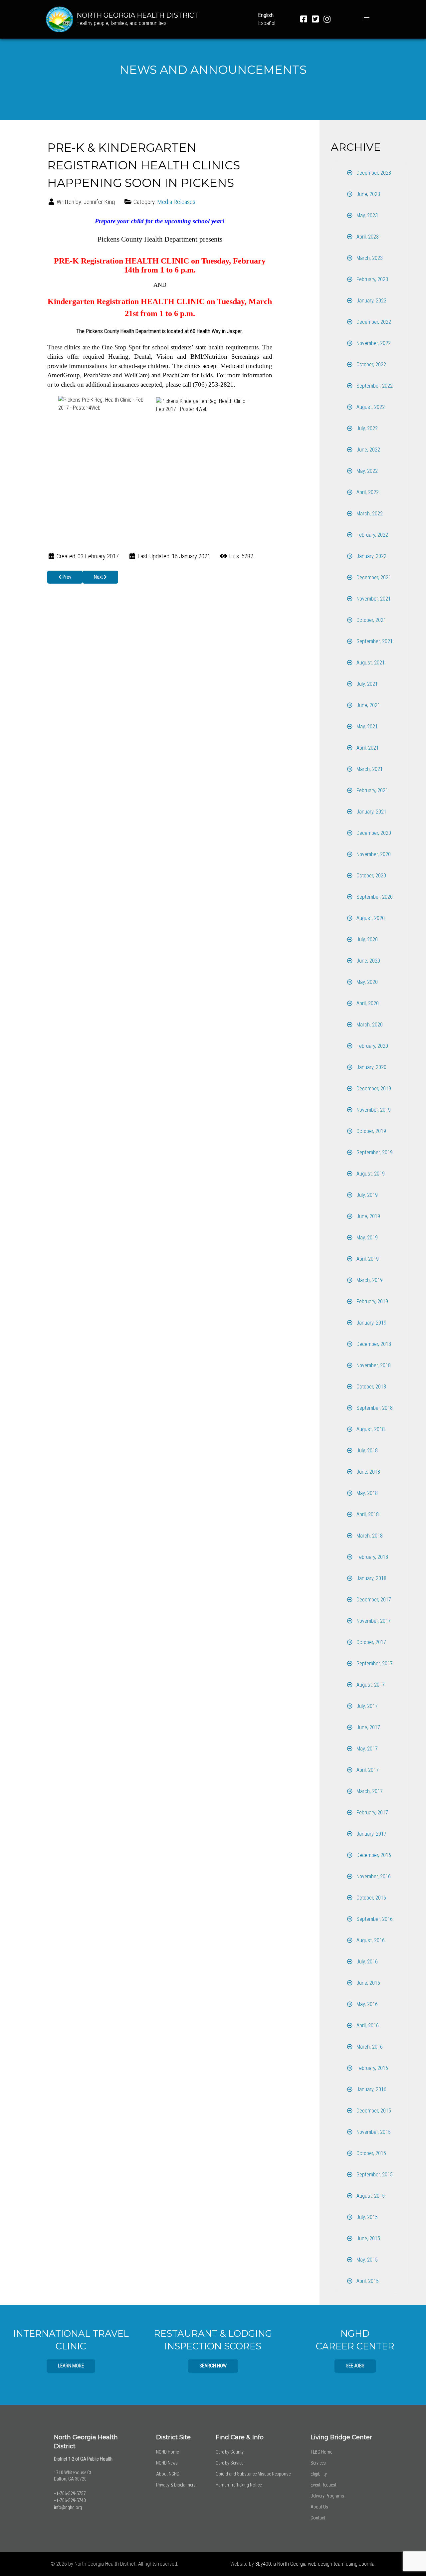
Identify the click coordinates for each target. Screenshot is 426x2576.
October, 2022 (371, 365)
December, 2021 (373, 577)
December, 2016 (373, 1855)
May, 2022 (366, 471)
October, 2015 (371, 2153)
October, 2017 (371, 1642)
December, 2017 (373, 1600)
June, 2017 (368, 1727)
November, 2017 (373, 1621)
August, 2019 (370, 1174)
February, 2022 (372, 535)
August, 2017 (370, 1685)
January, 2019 (371, 1323)
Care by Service (229, 2463)
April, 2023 (367, 237)
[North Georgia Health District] (60, 19)
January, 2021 (371, 812)
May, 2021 (366, 727)
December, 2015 (373, 2111)
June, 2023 (368, 194)
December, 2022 (373, 322)
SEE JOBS (355, 2366)
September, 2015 (374, 2175)
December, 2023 (373, 173)
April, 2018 (367, 1514)
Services (318, 2463)
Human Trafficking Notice (239, 2485)
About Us (319, 2507)
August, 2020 (370, 918)
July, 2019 (366, 1195)
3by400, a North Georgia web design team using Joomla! (315, 2564)
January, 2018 (371, 1578)
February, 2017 (372, 1813)
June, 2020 (368, 961)
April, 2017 (367, 1770)
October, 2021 (371, 620)
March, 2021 (369, 769)
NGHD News (167, 2463)
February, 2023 (372, 279)
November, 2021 (373, 599)
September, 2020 (374, 897)
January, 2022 (371, 556)
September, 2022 (374, 386)
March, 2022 (369, 514)
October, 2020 (371, 876)
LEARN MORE (71, 2366)
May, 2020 (366, 982)
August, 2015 (370, 2196)
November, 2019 (373, 1110)
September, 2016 (374, 1919)
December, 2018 (373, 1344)
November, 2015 (373, 2132)
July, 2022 (366, 428)
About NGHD (168, 2474)
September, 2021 (374, 641)
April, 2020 (367, 1003)
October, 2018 (371, 1387)
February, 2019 (372, 1301)
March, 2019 (369, 1280)
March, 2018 (369, 1536)
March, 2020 (369, 1025)
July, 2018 (366, 1451)
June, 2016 (368, 1983)
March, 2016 (369, 2047)
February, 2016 (372, 2068)
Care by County (230, 2452)
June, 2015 (368, 2238)
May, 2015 (366, 2260)
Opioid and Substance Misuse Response (253, 2474)
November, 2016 (373, 1876)
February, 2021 (372, 790)
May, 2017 (366, 1749)
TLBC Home (321, 2452)
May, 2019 (366, 1238)
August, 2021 (370, 663)
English (266, 15)
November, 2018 (373, 1365)
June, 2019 (368, 1216)
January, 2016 (371, 2089)
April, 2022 (367, 492)
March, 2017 (369, 1791)
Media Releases (176, 202)
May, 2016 (366, 2004)
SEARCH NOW (213, 2366)
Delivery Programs (327, 2496)
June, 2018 (368, 1472)
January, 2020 (371, 1067)
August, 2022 (370, 407)
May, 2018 (366, 1493)
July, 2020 (366, 939)
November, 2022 (373, 343)
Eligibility (319, 2474)
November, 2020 (373, 854)
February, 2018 (372, 1557)
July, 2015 (366, 2217)
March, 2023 (369, 258)
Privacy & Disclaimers (176, 2485)
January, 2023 (371, 301)
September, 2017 (374, 1663)
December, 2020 (373, 833)
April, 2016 (367, 2025)
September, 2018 (374, 1408)
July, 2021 (366, 684)
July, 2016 (366, 1962)
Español (267, 23)
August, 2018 (370, 1429)
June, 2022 (368, 450)
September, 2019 (374, 1152)
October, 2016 (371, 1898)
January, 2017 (371, 1834)
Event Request (323, 2485)
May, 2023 (366, 215)
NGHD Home (167, 2452)
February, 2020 (372, 1046)
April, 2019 (367, 1259)
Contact (318, 2518)
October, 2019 (371, 1131)
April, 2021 (367, 748)
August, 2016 (370, 1940)
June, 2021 (368, 705)
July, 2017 (366, 1706)
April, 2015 (367, 2281)
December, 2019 (373, 1089)
